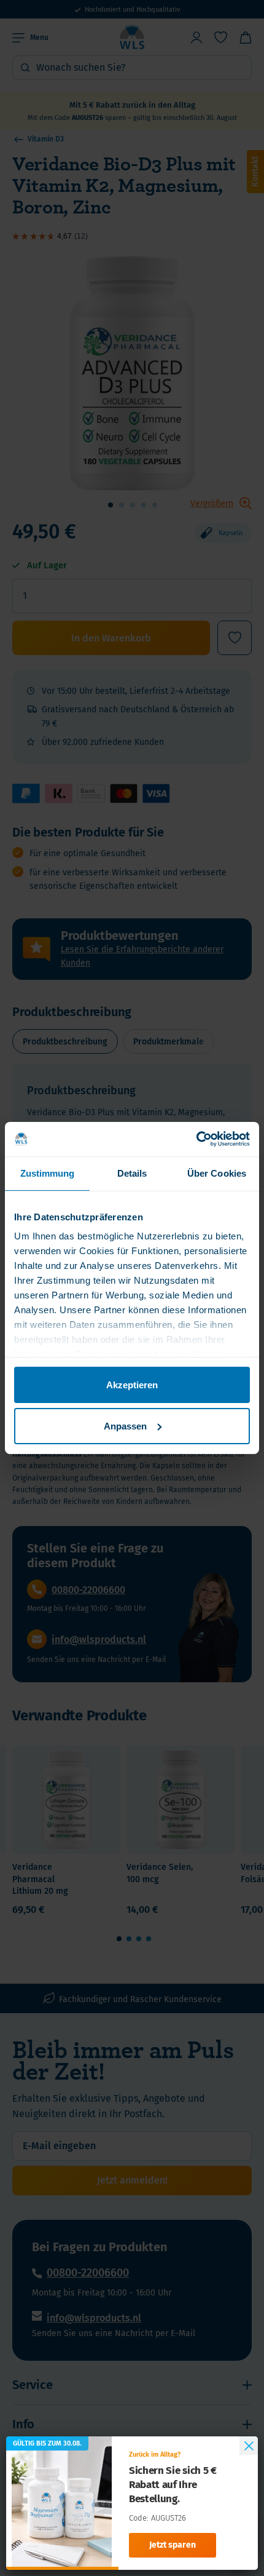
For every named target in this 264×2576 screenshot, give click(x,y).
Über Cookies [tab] (217, 1173)
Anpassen (125, 1426)
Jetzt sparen (173, 2545)
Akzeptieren (132, 1384)
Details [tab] (132, 1173)
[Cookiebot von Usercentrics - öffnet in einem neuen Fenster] (196, 1139)
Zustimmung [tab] (48, 1173)
